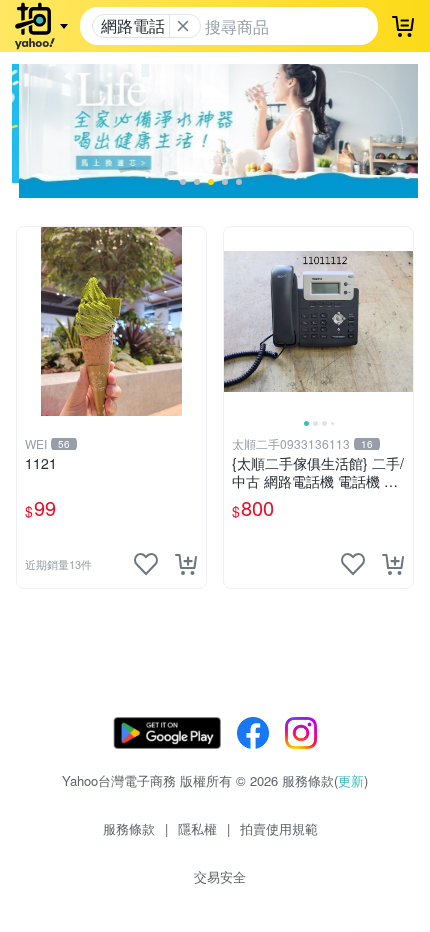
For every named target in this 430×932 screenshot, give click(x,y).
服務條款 (129, 828)
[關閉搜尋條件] (183, 26)
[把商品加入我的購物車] (186, 564)
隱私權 (197, 828)
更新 (351, 780)
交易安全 (220, 876)
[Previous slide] (237, 321)
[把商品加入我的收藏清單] (146, 564)
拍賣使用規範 (279, 828)
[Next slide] (400, 321)
